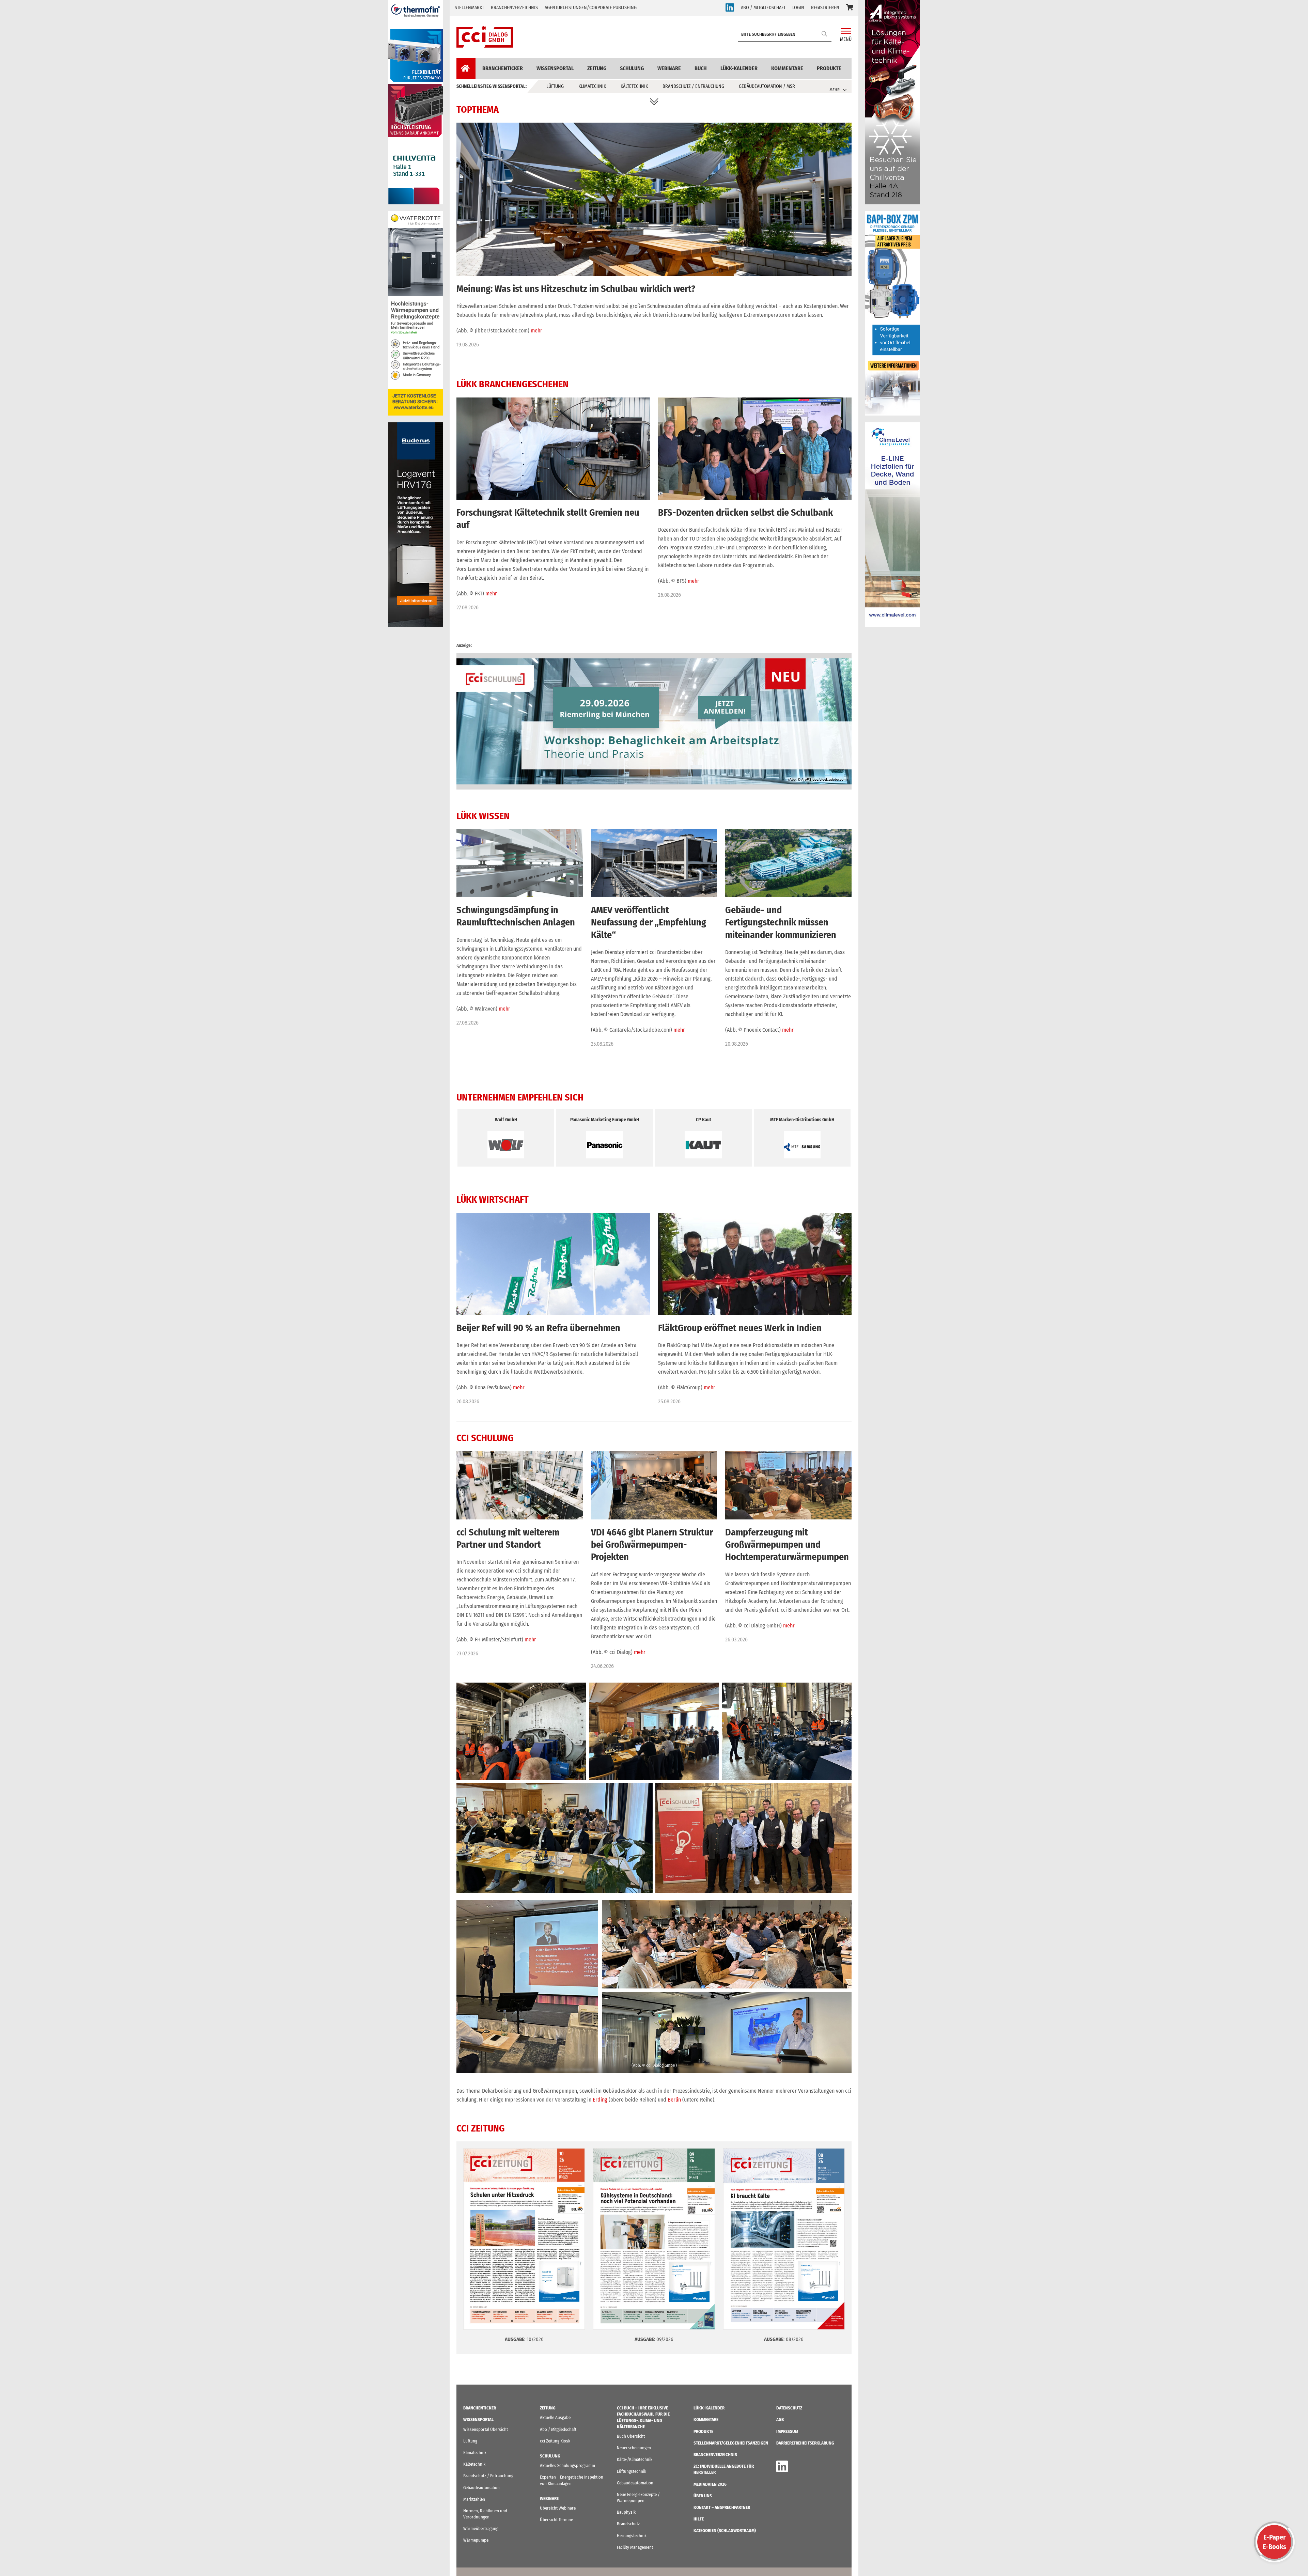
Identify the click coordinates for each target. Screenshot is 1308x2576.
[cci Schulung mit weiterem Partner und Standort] (520, 1456)
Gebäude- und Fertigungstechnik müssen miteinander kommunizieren (781, 922)
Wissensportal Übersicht (486, 2429)
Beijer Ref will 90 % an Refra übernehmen (538, 1328)
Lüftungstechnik (632, 2471)
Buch (701, 68)
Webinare (669, 68)
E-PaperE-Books (1274, 2542)
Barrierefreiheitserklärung (805, 2443)
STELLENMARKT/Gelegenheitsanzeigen (731, 2443)
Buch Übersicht (631, 2436)
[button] (850, 8)
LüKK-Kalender (739, 68)
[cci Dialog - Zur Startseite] (485, 37)
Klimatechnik (592, 86)
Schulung (632, 68)
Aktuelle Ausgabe (555, 2417)
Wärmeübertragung (481, 2528)
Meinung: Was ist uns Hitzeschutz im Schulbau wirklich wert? (576, 289)
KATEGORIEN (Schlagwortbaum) (725, 2531)
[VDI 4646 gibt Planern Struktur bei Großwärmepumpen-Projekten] (654, 1456)
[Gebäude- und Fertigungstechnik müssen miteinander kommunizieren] (788, 833)
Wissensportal (555, 68)
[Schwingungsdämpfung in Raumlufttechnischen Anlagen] (520, 833)
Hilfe (699, 2519)
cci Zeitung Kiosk (555, 2441)
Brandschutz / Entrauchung (693, 86)
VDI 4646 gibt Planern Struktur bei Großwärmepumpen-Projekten (652, 1545)
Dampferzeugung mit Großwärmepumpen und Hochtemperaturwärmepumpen (787, 1545)
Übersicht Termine (556, 2520)
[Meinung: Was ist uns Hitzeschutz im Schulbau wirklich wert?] (654, 127)
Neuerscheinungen (634, 2448)
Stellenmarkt (469, 8)
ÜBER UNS (703, 2496)
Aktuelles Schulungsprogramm (567, 2465)
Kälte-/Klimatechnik (635, 2459)
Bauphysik (626, 2512)
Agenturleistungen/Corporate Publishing (591, 8)
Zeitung (597, 68)
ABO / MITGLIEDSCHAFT (763, 8)
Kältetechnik (634, 86)
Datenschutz (789, 2408)
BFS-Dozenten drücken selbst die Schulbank (745, 512)
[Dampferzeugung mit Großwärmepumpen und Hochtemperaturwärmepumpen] (788, 1456)
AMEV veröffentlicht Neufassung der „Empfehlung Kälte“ (649, 922)
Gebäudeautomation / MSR (767, 86)
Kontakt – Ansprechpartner (722, 2507)
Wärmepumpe (476, 2540)
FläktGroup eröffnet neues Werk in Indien (740, 1328)
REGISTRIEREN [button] (825, 8)
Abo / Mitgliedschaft (558, 2429)
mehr (536, 331)
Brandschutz (628, 2524)
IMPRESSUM (787, 2431)
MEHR (835, 90)
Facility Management (635, 2547)
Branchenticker (503, 68)
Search (825, 34)
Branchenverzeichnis (514, 8)
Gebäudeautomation (481, 2488)
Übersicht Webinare (558, 2508)
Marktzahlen (474, 2499)
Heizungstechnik (632, 2536)
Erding (600, 2100)
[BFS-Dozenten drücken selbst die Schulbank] (755, 402)
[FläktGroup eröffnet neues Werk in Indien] (755, 1217)
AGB (780, 2419)
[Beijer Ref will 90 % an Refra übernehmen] (553, 1217)
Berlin (674, 2100)
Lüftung (555, 86)
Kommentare (787, 68)
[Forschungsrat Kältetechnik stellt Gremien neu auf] (553, 402)
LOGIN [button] (798, 8)
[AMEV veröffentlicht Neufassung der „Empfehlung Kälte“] (654, 833)
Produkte (829, 68)
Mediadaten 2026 (710, 2484)
